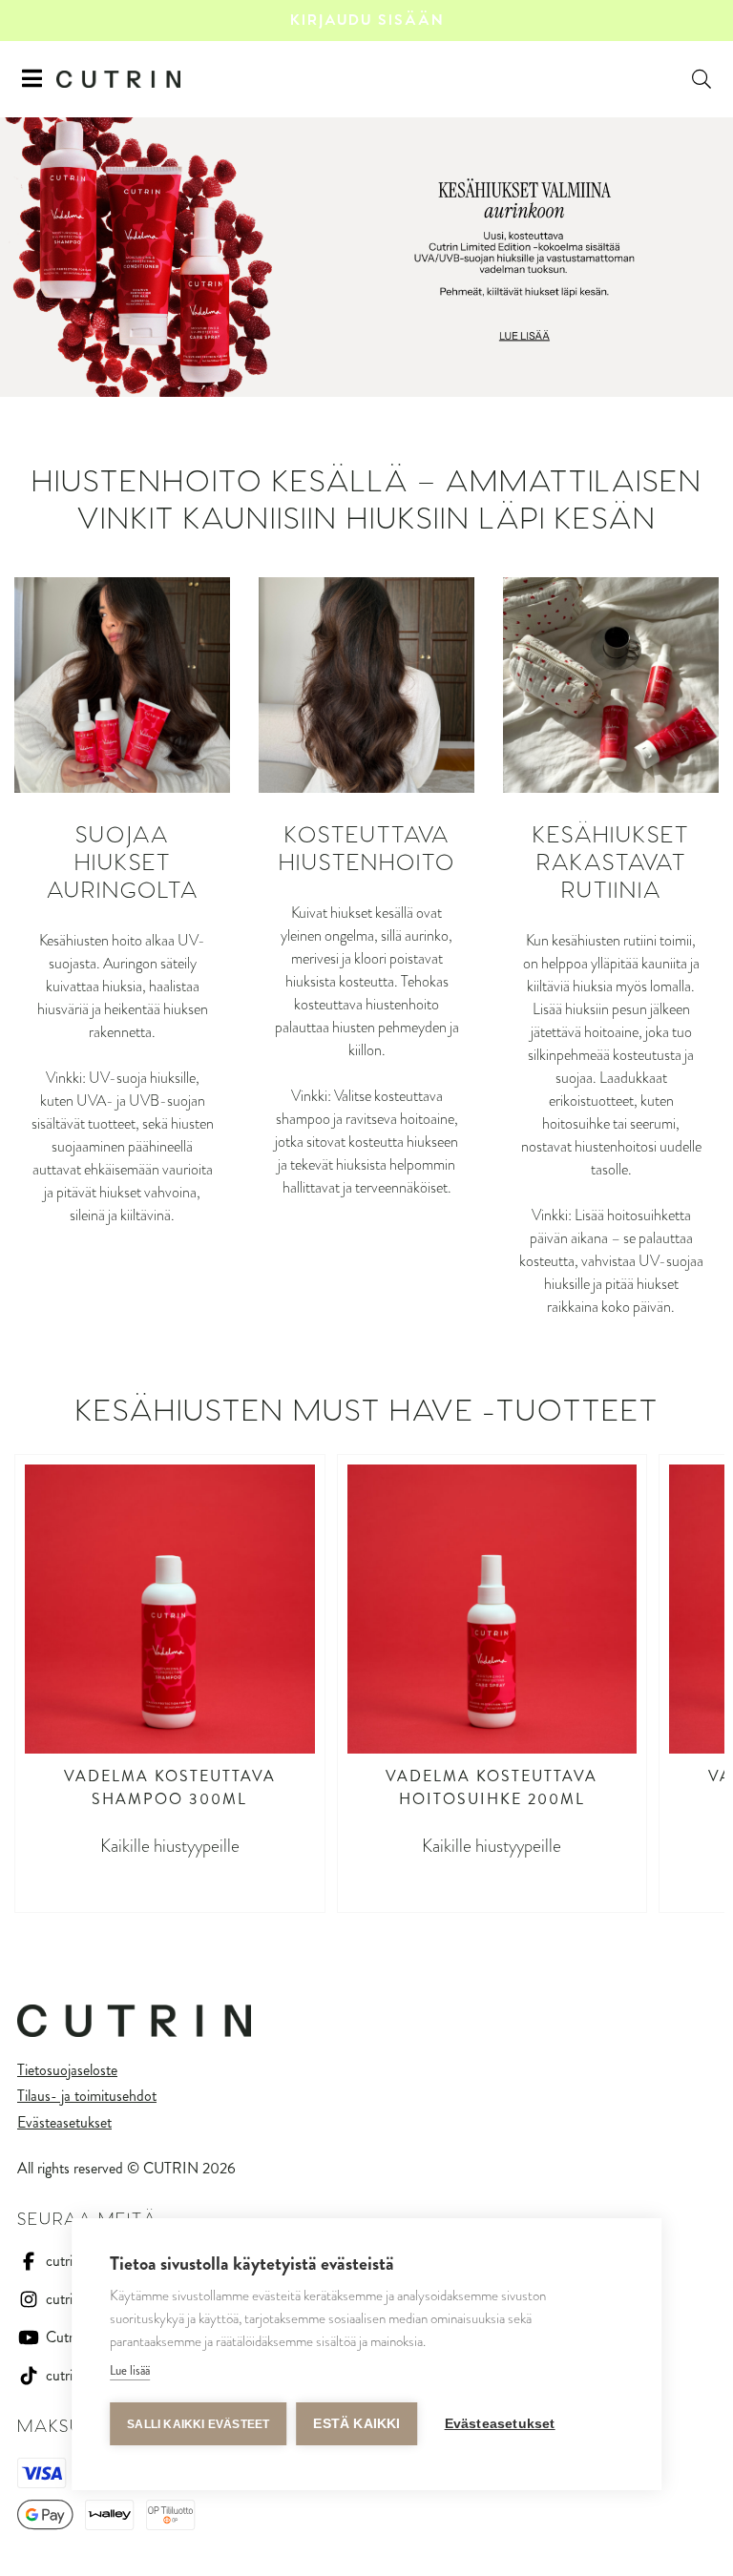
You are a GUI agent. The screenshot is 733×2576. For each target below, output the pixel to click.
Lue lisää (130, 2370)
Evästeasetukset (64, 2122)
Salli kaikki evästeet (198, 2424)
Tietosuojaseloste (67, 2070)
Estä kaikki (356, 2424)
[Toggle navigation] (32, 79)
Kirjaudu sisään (367, 21)
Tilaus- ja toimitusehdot (87, 2096)
